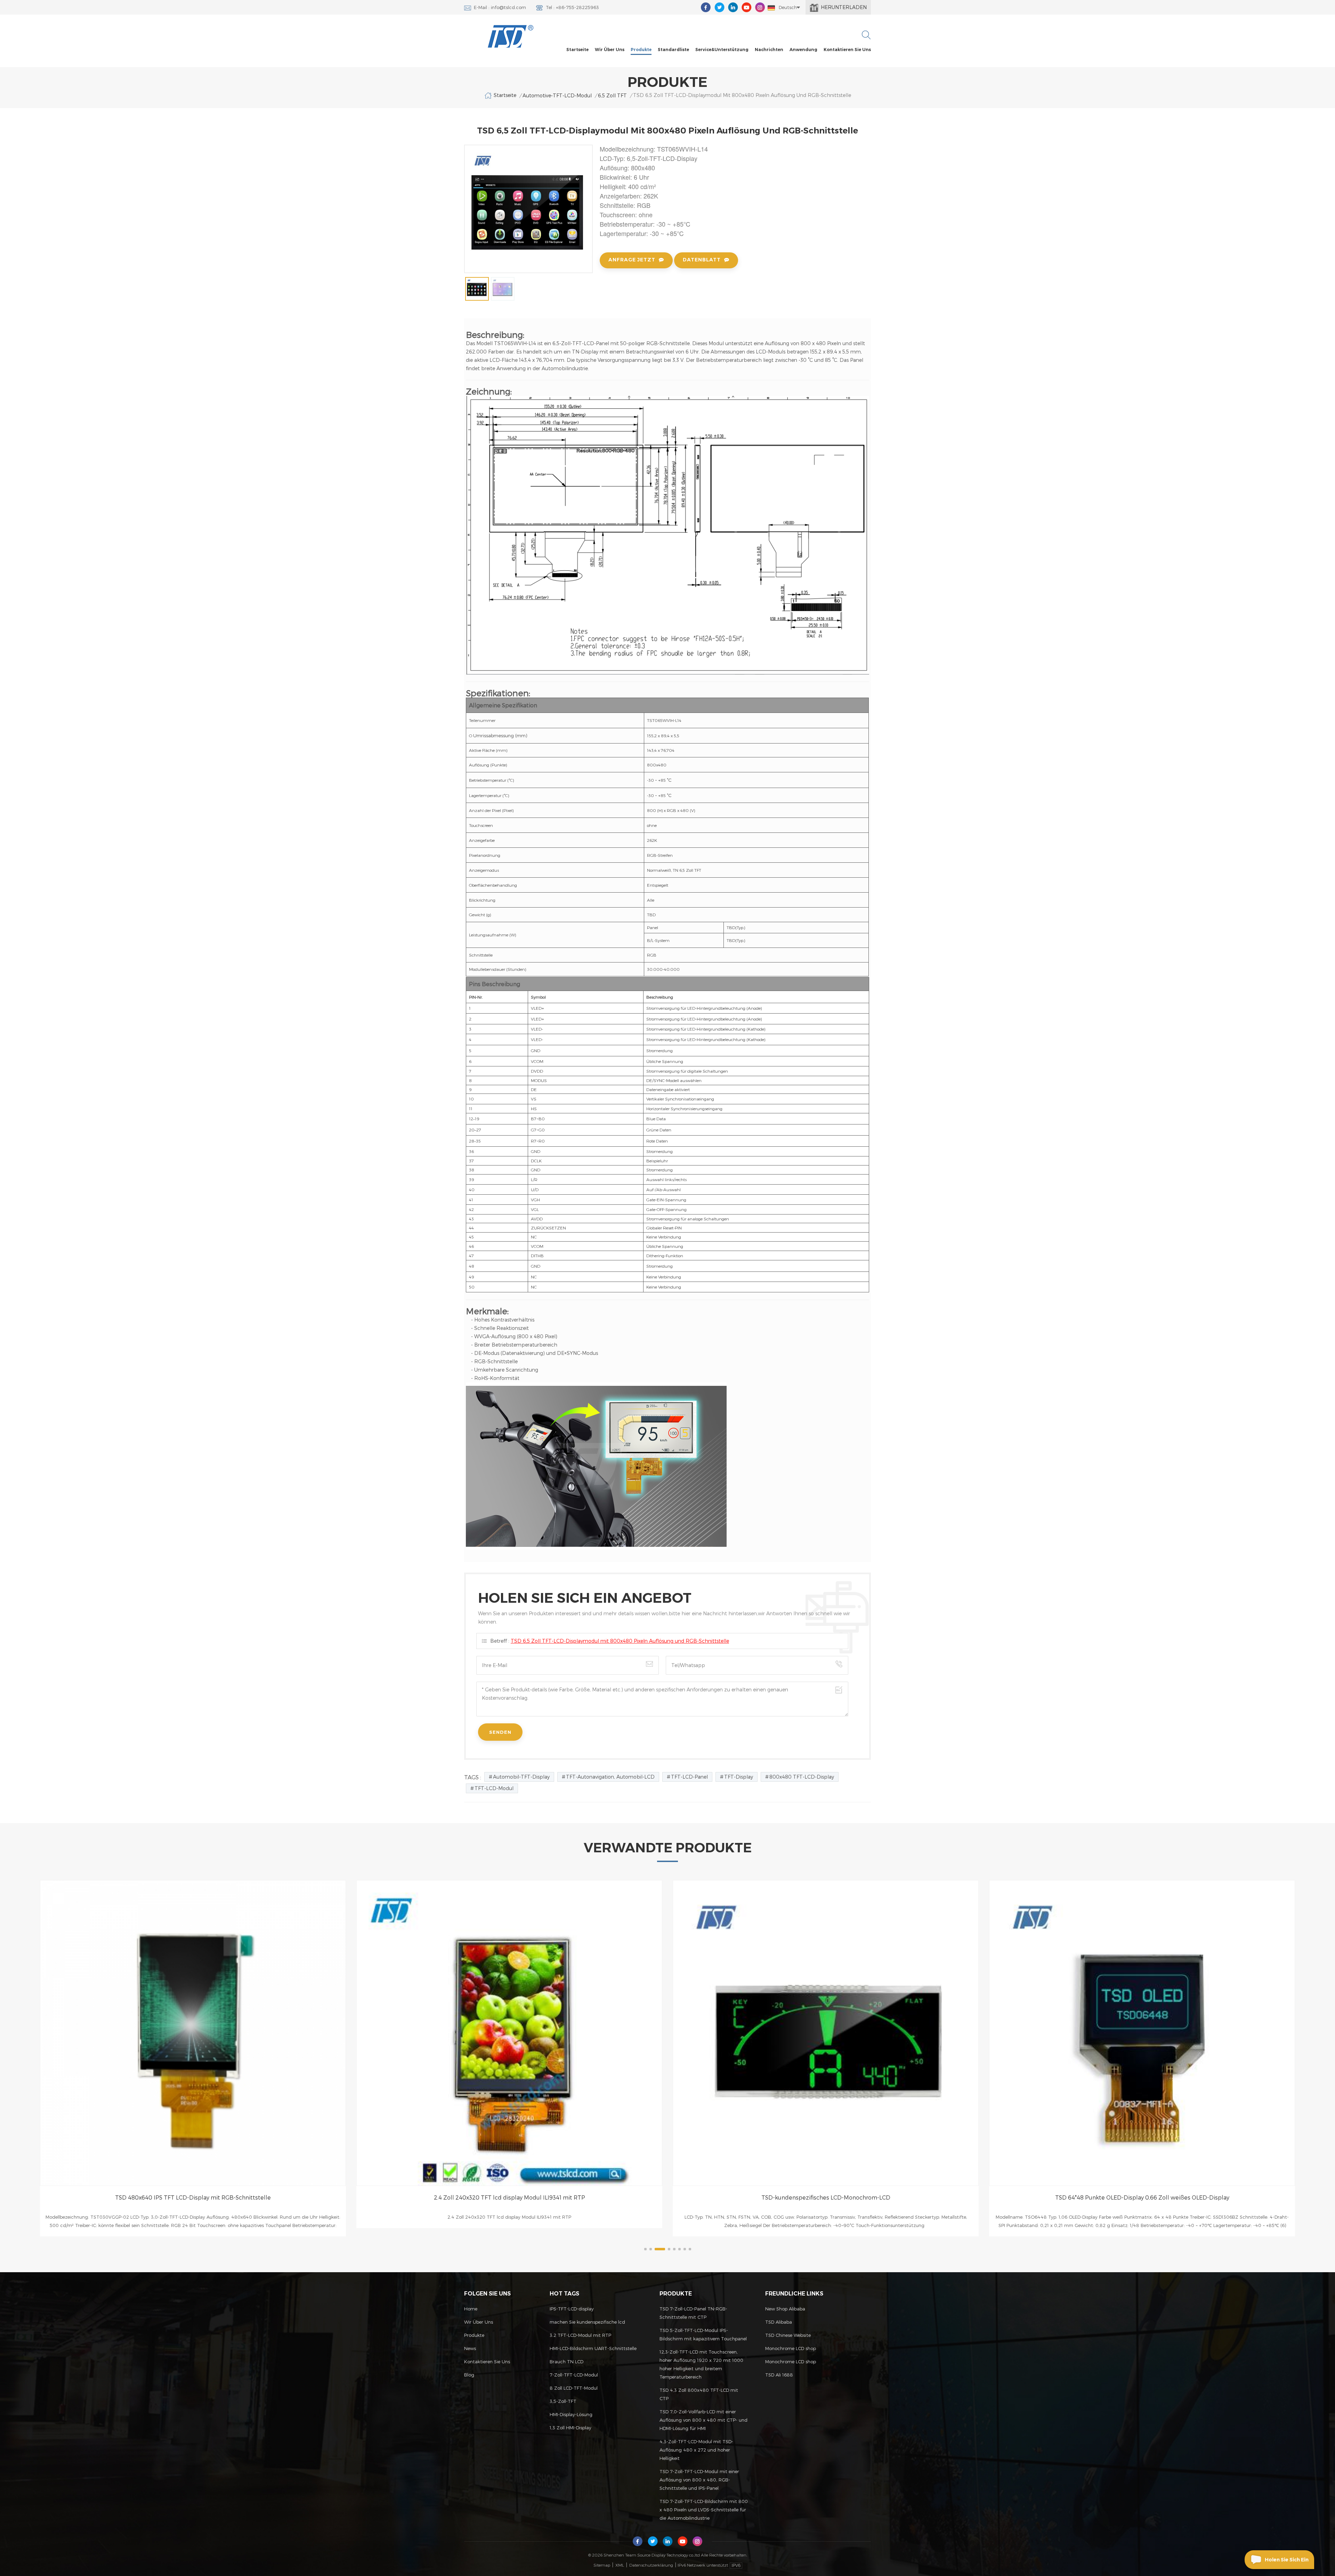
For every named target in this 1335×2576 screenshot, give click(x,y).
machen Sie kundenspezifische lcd (587, 2322)
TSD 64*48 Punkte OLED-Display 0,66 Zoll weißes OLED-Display (509, 2197)
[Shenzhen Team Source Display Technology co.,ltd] (511, 36)
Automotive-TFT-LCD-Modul (557, 95)
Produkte (641, 50)
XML (620, 2565)
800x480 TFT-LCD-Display (802, 1777)
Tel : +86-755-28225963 (572, 7)
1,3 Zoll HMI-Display (571, 2428)
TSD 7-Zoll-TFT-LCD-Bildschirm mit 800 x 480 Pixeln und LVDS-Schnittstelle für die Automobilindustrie (704, 2510)
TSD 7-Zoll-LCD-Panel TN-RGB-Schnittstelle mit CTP (693, 2313)
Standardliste (673, 50)
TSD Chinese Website (788, 2335)
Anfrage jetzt (632, 260)
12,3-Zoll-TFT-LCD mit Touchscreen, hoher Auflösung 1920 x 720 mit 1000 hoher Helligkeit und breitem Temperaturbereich (701, 2364)
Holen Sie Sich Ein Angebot (1287, 2563)
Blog (469, 2375)
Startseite (577, 50)
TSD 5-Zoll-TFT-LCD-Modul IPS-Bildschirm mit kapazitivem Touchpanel (703, 2334)
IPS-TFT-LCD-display (572, 2309)
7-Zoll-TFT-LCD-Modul (574, 2375)
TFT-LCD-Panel (689, 1777)
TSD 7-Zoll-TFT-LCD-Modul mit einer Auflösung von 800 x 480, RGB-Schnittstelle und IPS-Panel (699, 2480)
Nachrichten (769, 50)
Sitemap (602, 2565)
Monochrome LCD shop (791, 2348)
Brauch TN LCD (567, 2362)
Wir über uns (610, 50)
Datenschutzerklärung (651, 2565)
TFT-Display (739, 1777)
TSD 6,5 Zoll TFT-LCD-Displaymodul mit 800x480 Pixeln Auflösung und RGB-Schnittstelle (620, 1641)
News (470, 2348)
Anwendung (803, 50)
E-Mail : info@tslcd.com (500, 7)
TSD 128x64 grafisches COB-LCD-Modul (826, 2197)
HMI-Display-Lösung (571, 2414)
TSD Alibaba (779, 2322)
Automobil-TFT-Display (521, 1777)
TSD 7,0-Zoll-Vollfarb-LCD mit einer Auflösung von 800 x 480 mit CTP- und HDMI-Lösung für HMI (703, 2420)
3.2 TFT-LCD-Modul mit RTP (580, 2335)
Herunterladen (844, 7)
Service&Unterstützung (722, 50)
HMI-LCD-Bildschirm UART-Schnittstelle (593, 2348)
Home (471, 2309)
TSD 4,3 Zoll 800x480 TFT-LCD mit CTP (699, 2394)
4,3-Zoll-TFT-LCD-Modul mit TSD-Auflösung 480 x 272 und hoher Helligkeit (696, 2450)
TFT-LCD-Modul (494, 1788)
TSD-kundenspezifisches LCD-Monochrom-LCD (193, 2197)
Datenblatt (702, 260)
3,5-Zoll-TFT (563, 2401)
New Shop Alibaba (785, 2309)
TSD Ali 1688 (779, 2375)
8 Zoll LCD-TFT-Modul (574, 2388)
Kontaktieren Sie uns (847, 50)
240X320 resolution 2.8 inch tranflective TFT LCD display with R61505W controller (1142, 2197)
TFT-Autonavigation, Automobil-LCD (610, 1777)
